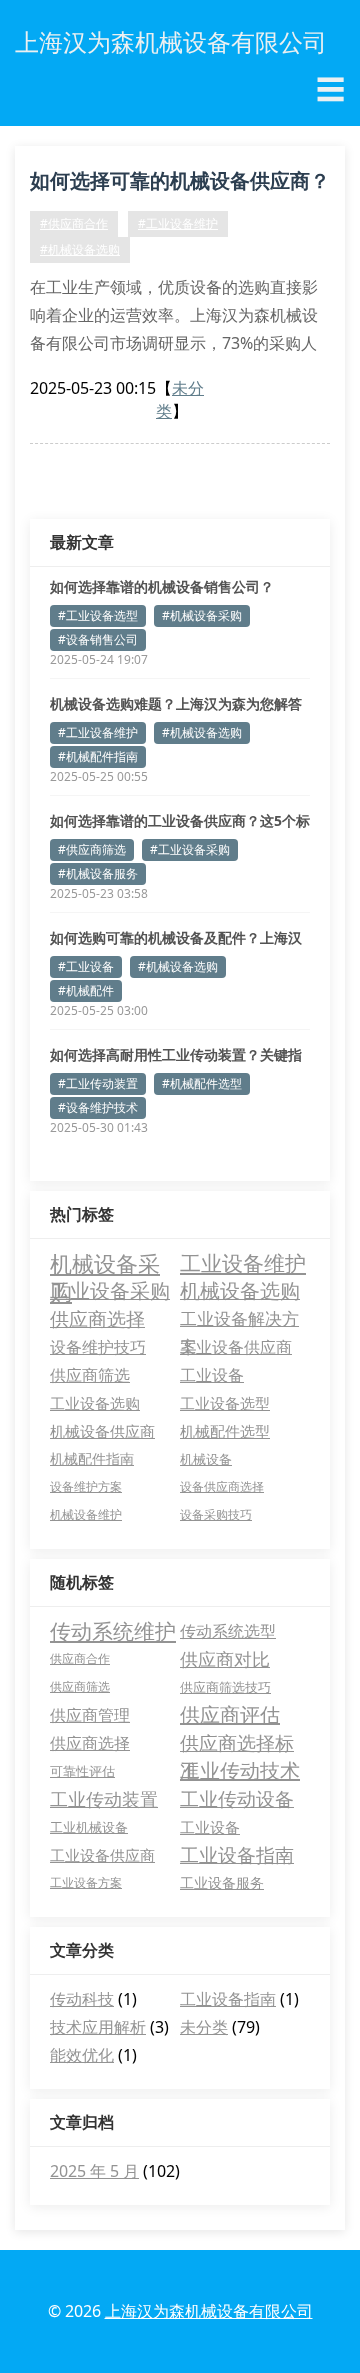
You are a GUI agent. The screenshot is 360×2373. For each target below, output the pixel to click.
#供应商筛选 (92, 849)
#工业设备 (86, 966)
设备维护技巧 (98, 1347)
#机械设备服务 (98, 873)
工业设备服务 (222, 1882)
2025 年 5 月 (94, 2171)
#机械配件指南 (98, 756)
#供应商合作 (74, 223)
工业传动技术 (240, 1770)
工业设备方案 (86, 1882)
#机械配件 (86, 990)
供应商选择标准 (237, 1743)
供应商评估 (230, 1714)
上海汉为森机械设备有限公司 (209, 2311)
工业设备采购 (110, 1290)
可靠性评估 (82, 1771)
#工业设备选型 (98, 615)
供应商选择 (97, 1318)
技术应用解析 (98, 2027)
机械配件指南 (92, 1458)
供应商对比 (225, 1659)
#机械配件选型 (202, 1083)
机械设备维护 (86, 1514)
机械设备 (206, 1459)
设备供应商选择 (222, 1486)
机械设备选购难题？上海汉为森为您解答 (176, 703)
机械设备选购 (240, 1290)
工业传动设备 (237, 1799)
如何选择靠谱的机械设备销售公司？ (162, 586)
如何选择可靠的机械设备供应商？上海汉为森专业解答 (180, 184)
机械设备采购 (105, 1263)
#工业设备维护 (178, 223)
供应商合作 (80, 1658)
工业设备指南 (237, 1855)
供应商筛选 (90, 1375)
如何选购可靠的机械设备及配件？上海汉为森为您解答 (176, 938)
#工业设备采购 (190, 849)
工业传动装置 (104, 1799)
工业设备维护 (243, 1263)
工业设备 (212, 1375)
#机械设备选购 (80, 249)
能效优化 (82, 2055)
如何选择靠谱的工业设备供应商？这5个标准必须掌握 (180, 821)
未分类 (204, 2027)
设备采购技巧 (216, 1514)
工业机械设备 (89, 1827)
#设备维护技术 (98, 1107)
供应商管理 (90, 1715)
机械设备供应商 (102, 1431)
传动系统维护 (113, 1631)
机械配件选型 (225, 1431)
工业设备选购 (95, 1403)
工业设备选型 (225, 1403)
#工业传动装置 (98, 1083)
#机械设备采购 (202, 615)
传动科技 (82, 1999)
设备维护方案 (86, 1486)
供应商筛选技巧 (225, 1687)
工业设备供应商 (236, 1347)
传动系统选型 (228, 1631)
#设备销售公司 (98, 639)
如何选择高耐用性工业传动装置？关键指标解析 (176, 1055)
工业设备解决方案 (239, 1320)
